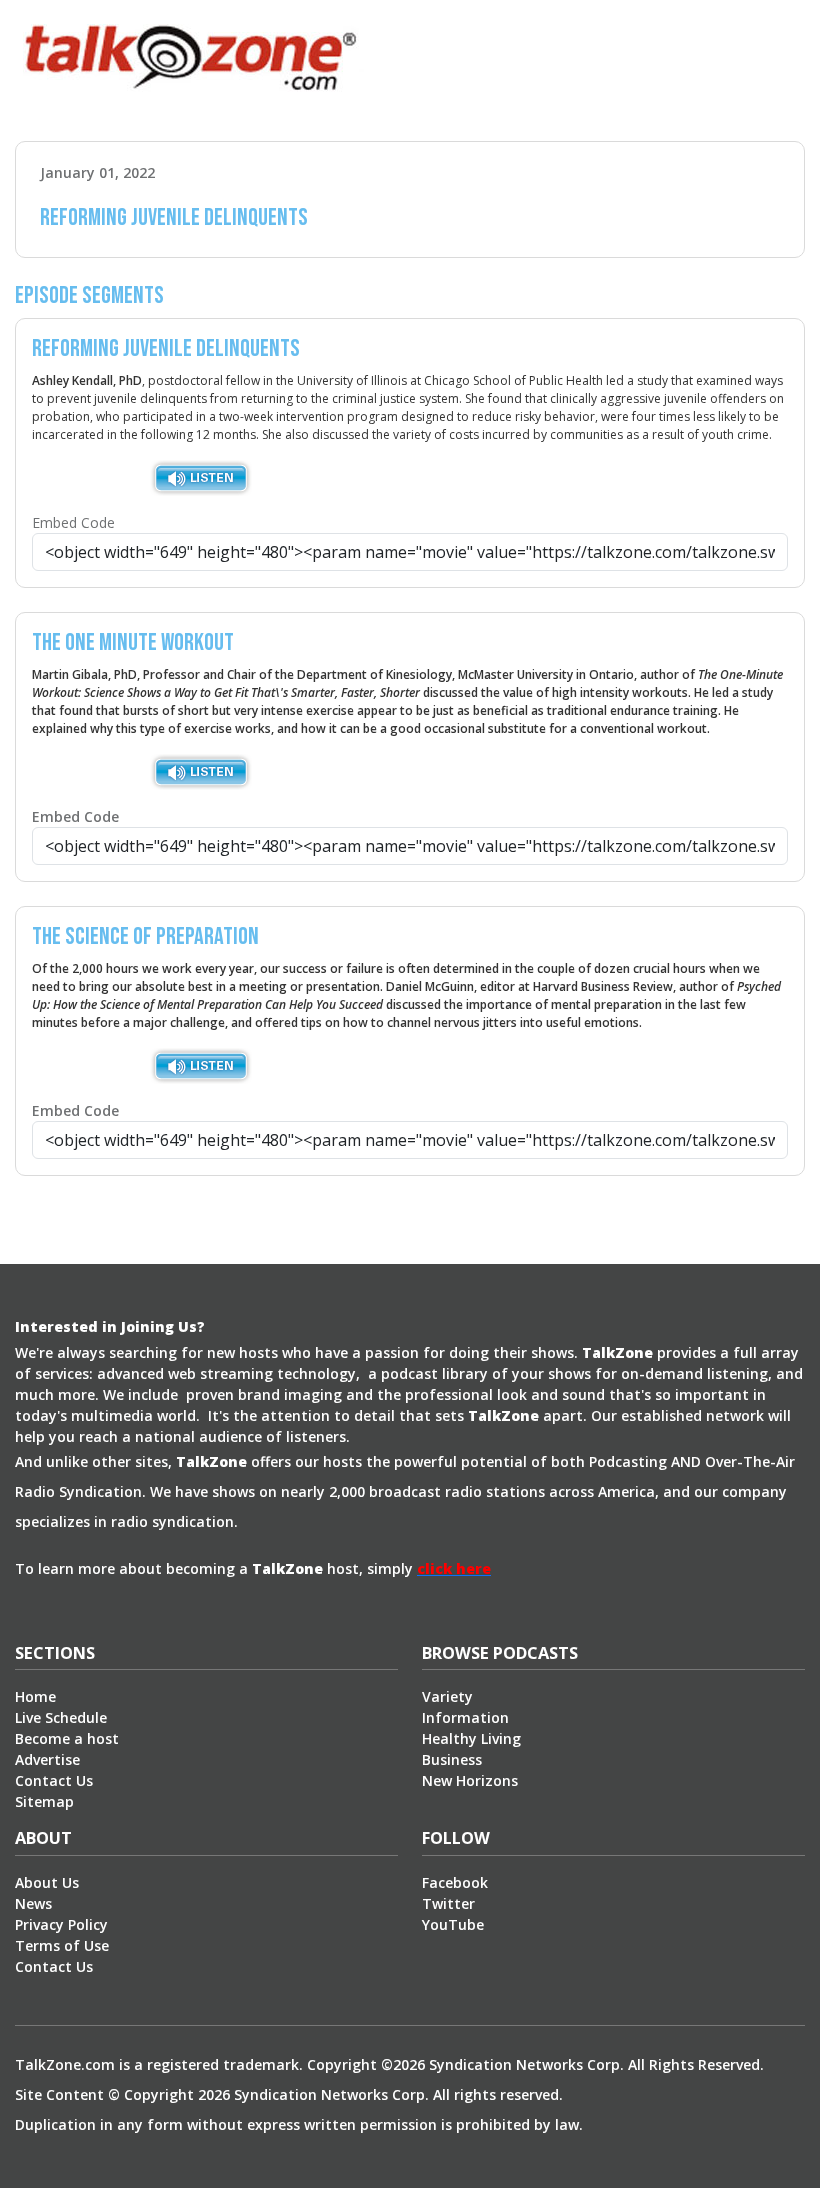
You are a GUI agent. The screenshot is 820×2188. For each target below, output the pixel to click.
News (33, 1903)
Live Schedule (61, 1717)
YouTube (453, 1924)
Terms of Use (62, 1945)
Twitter (448, 1903)
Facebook (455, 1882)
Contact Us (54, 1780)
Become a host (67, 1738)
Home (35, 1696)
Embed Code (73, 522)
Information (465, 1717)
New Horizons (470, 1780)
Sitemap (44, 1801)
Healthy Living (471, 1738)
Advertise (47, 1759)
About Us (47, 1882)
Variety (447, 1696)
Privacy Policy (61, 1924)
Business (452, 1759)
